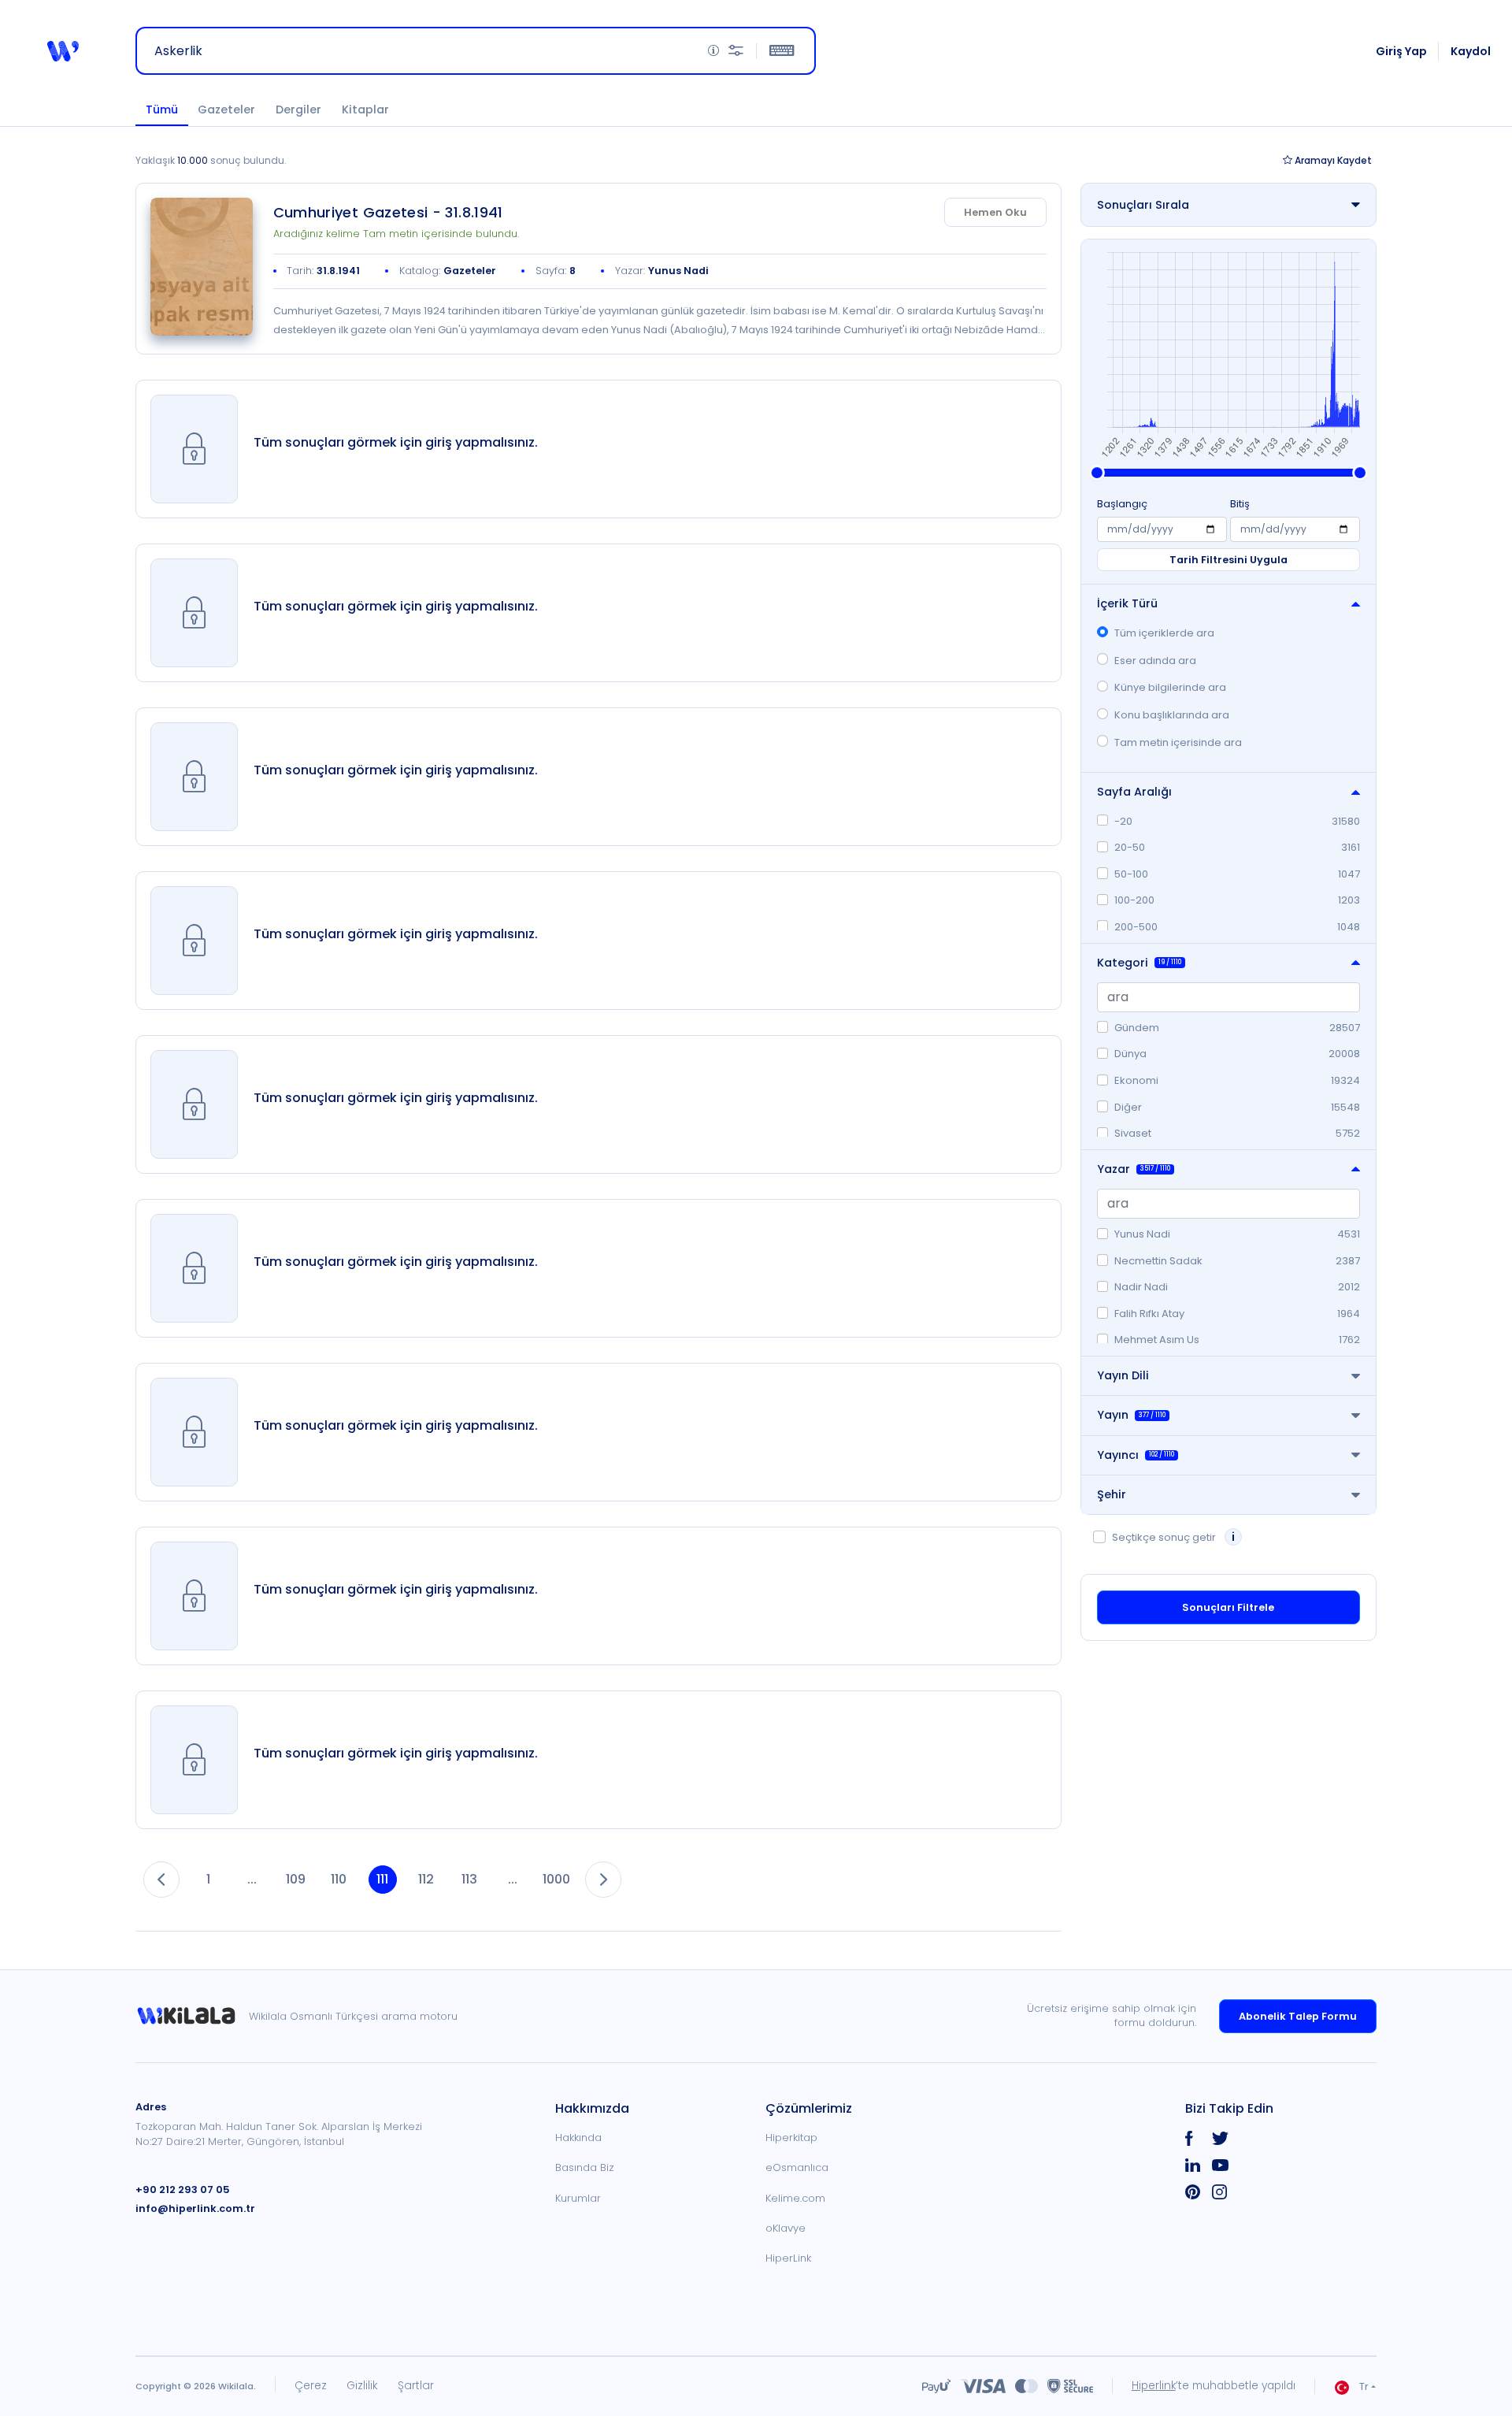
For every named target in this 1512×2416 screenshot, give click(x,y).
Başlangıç (1122, 504)
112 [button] (426, 1879)
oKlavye (786, 2228)
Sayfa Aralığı (1134, 792)
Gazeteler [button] (226, 109)
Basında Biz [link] (585, 2167)
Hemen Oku (995, 212)
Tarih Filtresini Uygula (1228, 560)
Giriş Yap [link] (1401, 51)
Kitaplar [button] (365, 109)
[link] (202, 267)
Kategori (1139, 963)
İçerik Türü (1127, 603)
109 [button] (296, 1879)
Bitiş (1240, 504)
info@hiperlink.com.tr (195, 2208)
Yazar (1134, 1169)
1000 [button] (556, 1879)
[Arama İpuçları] (713, 51)
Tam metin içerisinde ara (1178, 742)
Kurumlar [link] (578, 2198)
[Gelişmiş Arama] (736, 51)
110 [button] (339, 1879)
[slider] (1097, 473)
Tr (1364, 2386)
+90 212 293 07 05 (183, 2190)
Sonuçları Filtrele (1228, 1607)
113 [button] (469, 1879)
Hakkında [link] (578, 2138)
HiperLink (788, 2258)
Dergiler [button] (298, 109)
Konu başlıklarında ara (1172, 715)
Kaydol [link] (1471, 51)
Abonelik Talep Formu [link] (1298, 2016)
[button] (63, 51)
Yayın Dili (1123, 1375)
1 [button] (208, 1879)
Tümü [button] (162, 109)
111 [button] (382, 1879)
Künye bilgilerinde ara (1170, 687)
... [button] (252, 1879)
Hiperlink (1154, 2386)
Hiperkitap (791, 2138)
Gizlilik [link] (362, 2386)
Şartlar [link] (416, 2386)
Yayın (1131, 1415)
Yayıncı (1136, 1455)
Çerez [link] (311, 2386)
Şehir (1112, 1494)
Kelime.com (795, 2198)
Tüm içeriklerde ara (1164, 633)
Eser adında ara (1155, 661)
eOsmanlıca (797, 2167)
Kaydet (1333, 160)
